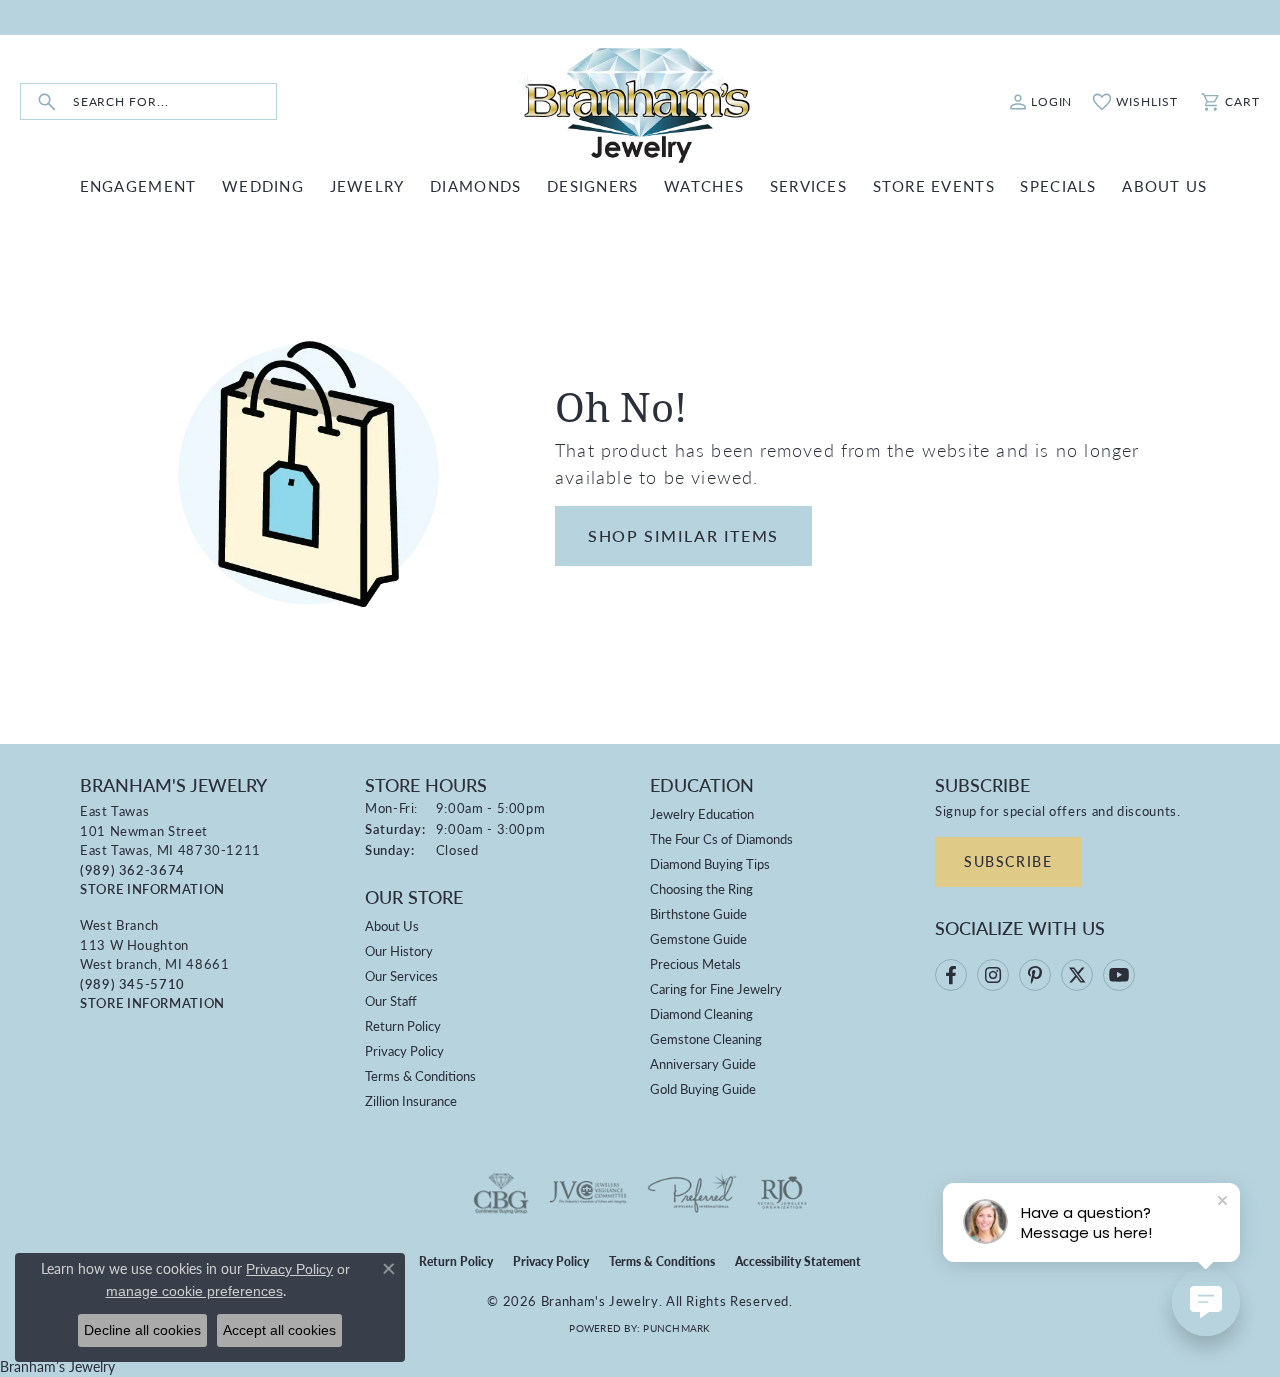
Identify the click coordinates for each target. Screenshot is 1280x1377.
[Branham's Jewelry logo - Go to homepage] (640, 101)
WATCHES (704, 185)
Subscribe (1008, 861)
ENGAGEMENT (138, 185)
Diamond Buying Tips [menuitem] (710, 863)
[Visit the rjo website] (782, 1193)
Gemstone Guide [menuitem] (698, 938)
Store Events (934, 185)
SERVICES (808, 185)
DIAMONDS (475, 185)
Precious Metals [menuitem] (695, 963)
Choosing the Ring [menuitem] (701, 888)
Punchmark (676, 1328)
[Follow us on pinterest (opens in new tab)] (1035, 975)
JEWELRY (367, 185)
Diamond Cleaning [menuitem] (701, 1013)
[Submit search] (47, 101)
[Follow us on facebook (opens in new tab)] (951, 975)
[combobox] (174, 101)
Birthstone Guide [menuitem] (698, 913)
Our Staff (391, 1000)
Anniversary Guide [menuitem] (703, 1063)
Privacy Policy (404, 1050)
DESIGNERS (593, 185)
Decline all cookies (142, 1330)
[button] (1041, 102)
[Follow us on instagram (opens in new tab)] (993, 975)
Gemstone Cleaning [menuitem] (706, 1038)
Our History (399, 950)
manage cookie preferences (194, 1291)
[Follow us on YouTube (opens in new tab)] (1119, 975)
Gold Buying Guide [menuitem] (703, 1088)
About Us (392, 925)
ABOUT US (1164, 185)
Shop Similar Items (683, 535)
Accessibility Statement (798, 1261)
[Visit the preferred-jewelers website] (692, 1193)
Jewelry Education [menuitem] (702, 813)
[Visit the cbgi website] (501, 1193)
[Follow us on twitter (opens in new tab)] (1077, 975)
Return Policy (403, 1025)
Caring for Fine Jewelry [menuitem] (716, 988)
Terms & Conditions (420, 1075)
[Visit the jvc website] (588, 1193)
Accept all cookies (279, 1330)
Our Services (401, 975)
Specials (1058, 185)
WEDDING (263, 185)
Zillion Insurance (411, 1100)
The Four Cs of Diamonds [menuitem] (721, 838)
